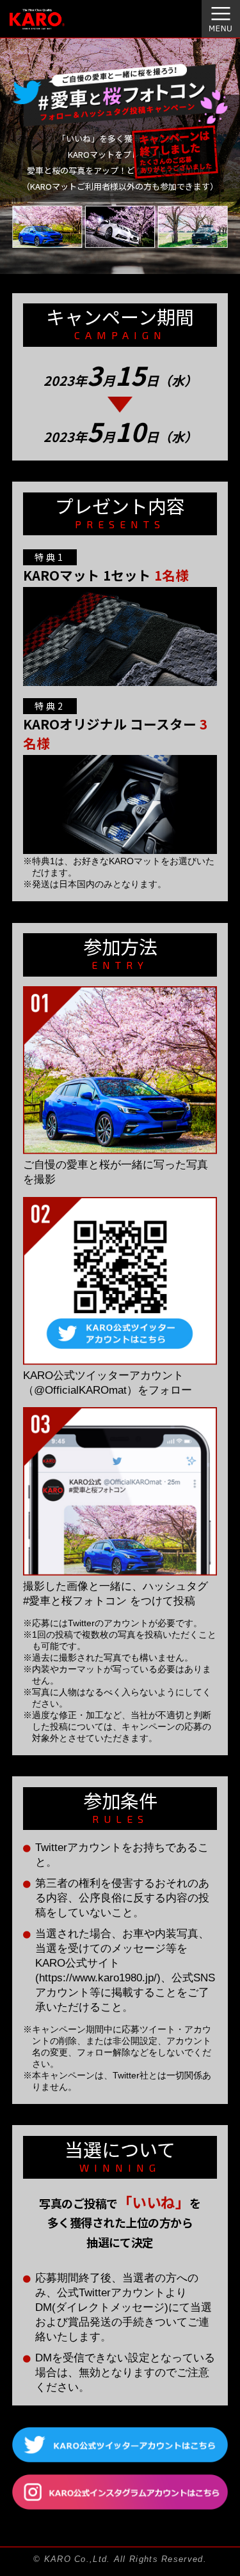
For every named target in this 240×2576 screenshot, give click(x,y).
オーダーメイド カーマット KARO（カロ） (53, 26)
